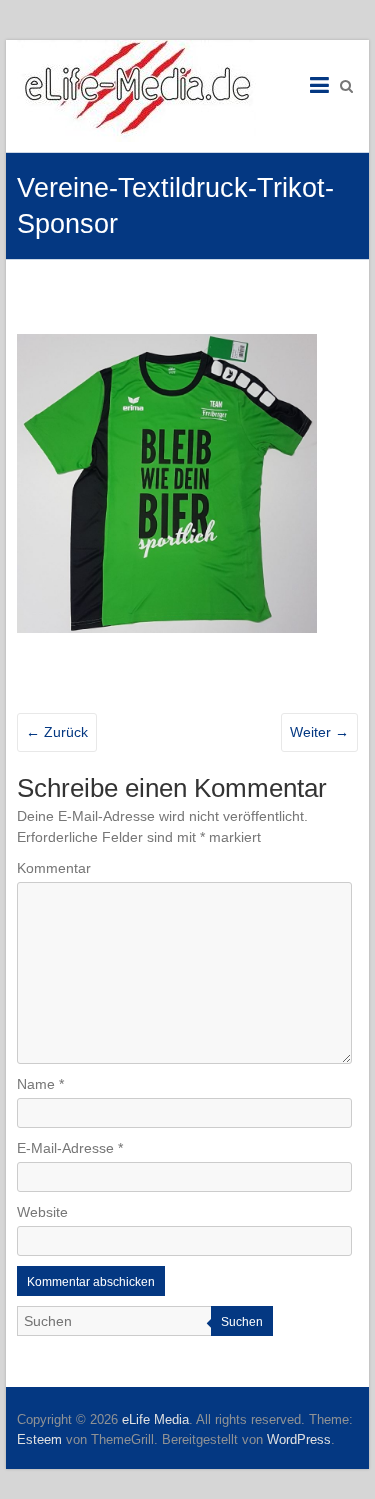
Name (40, 1084)
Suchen (242, 1322)
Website (42, 1212)
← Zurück (57, 732)
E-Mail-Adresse (70, 1148)
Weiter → (319, 732)
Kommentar (54, 868)
